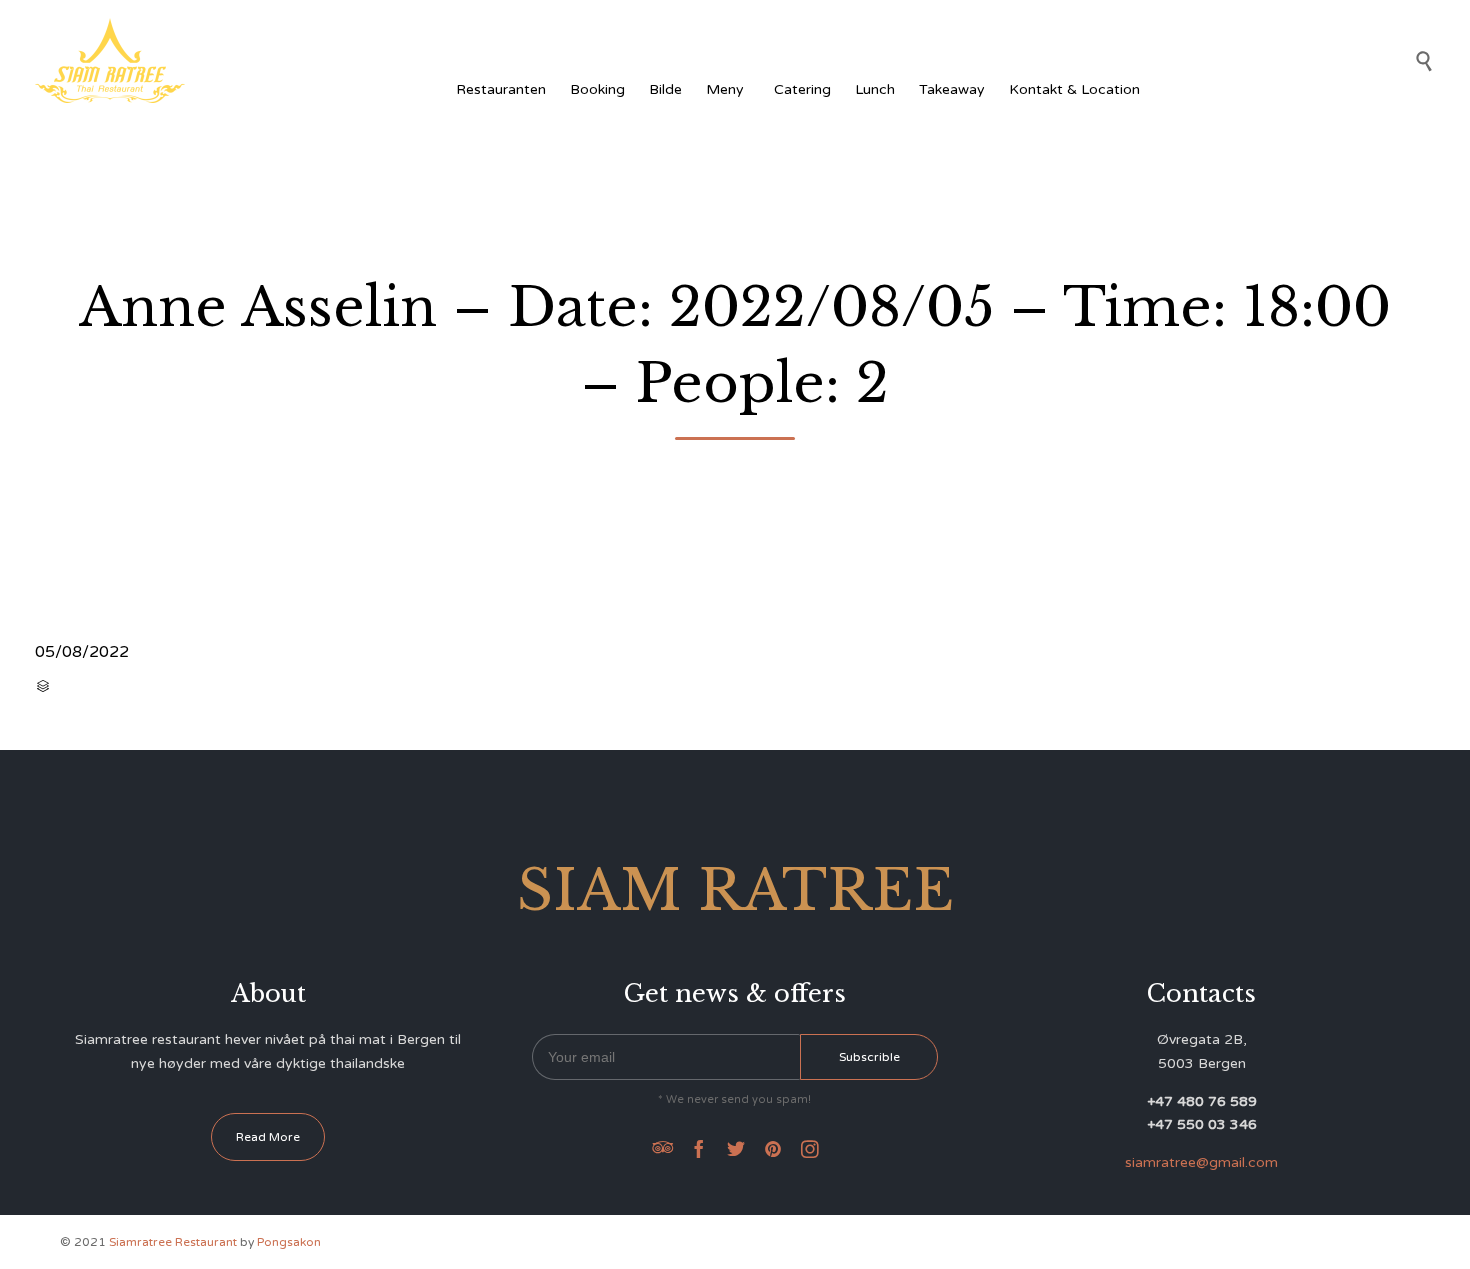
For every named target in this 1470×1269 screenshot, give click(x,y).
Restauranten (501, 89)
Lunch (875, 89)
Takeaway (952, 89)
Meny (725, 89)
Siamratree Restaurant (173, 1242)
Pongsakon (289, 1242)
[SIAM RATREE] (110, 60)
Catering (802, 89)
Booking (597, 89)
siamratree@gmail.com (1201, 1162)
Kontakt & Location (1074, 89)
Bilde (665, 89)
